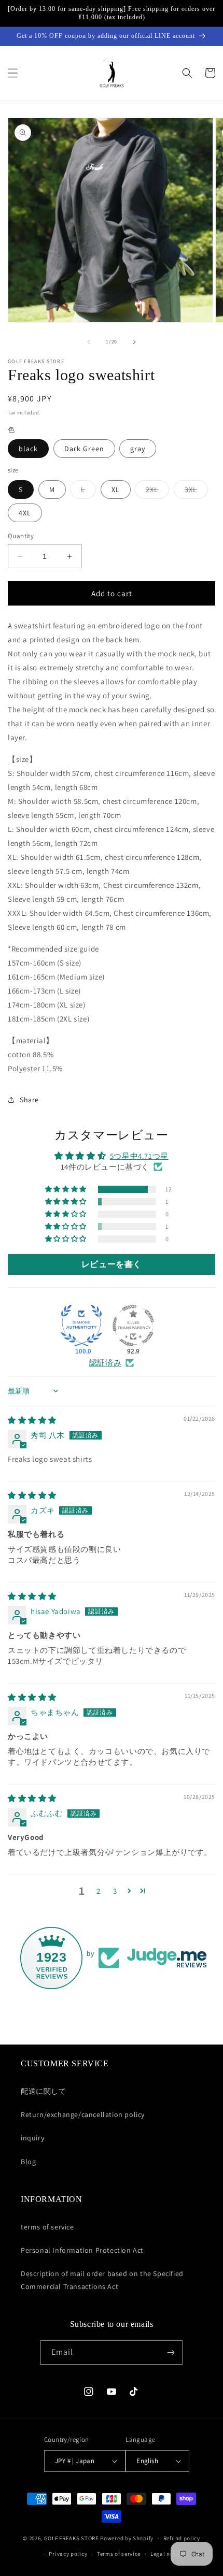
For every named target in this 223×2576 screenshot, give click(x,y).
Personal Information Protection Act (82, 2250)
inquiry (32, 2138)
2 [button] (99, 1891)
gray (138, 449)
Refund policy (182, 2538)
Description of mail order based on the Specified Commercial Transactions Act (102, 2280)
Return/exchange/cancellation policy (83, 2114)
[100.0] (81, 1326)
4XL (25, 513)
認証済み (105, 1363)
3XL (196, 492)
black (28, 449)
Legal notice (167, 2554)
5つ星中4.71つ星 (139, 1156)
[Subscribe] (171, 2352)
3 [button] (115, 1891)
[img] (32, 1420)
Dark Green (84, 449)
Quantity (21, 536)
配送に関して (44, 2091)
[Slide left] (89, 342)
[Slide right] (134, 342)
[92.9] (133, 1326)
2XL (157, 492)
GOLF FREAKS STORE (72, 2538)
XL (116, 490)
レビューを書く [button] (112, 1264)
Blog (28, 2162)
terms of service (47, 2227)
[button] (13, 73)
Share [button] (29, 1100)
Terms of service (119, 2554)
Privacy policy (68, 2554)
